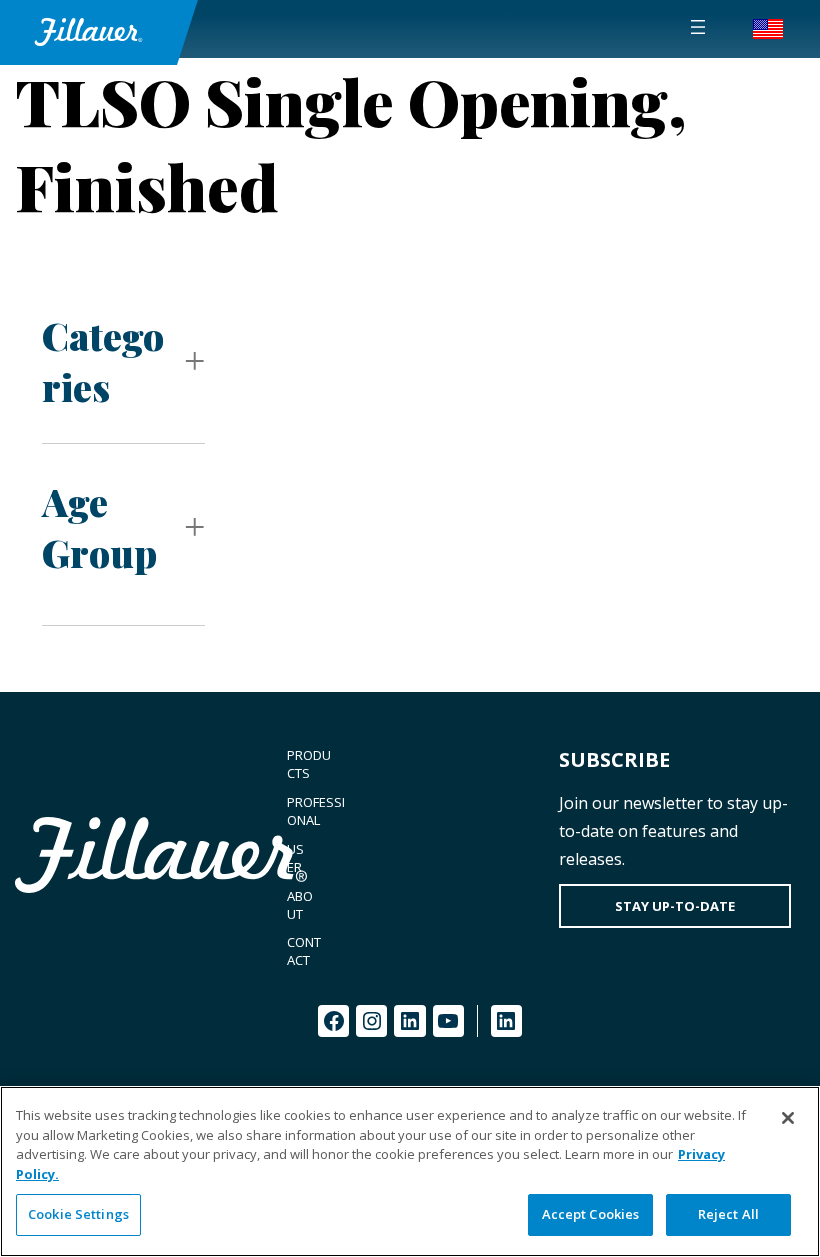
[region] (410, 1171)
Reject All (728, 1214)
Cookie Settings (78, 1214)
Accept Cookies (591, 1214)
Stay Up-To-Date (675, 906)
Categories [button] (103, 361)
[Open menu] (698, 27)
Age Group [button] (99, 527)
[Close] (788, 1118)
